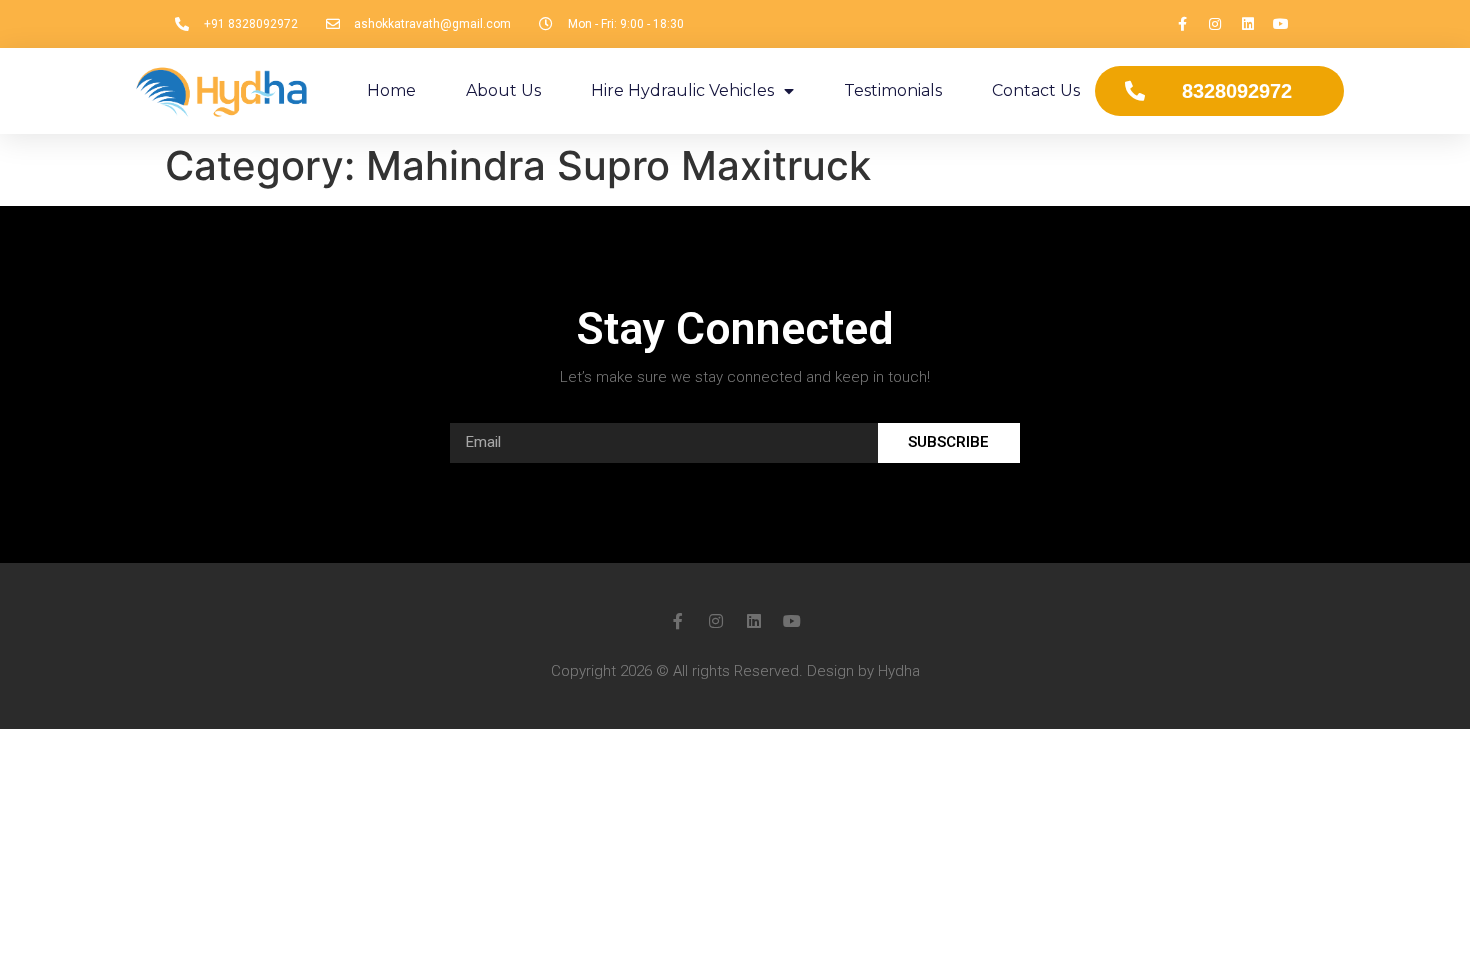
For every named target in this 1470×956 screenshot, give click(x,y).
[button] (1219, 91)
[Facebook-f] (1182, 24)
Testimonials (893, 90)
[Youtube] (1281, 24)
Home (391, 90)
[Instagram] (1215, 24)
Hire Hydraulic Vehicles (682, 90)
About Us (503, 90)
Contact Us (1036, 90)
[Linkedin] (1248, 24)
